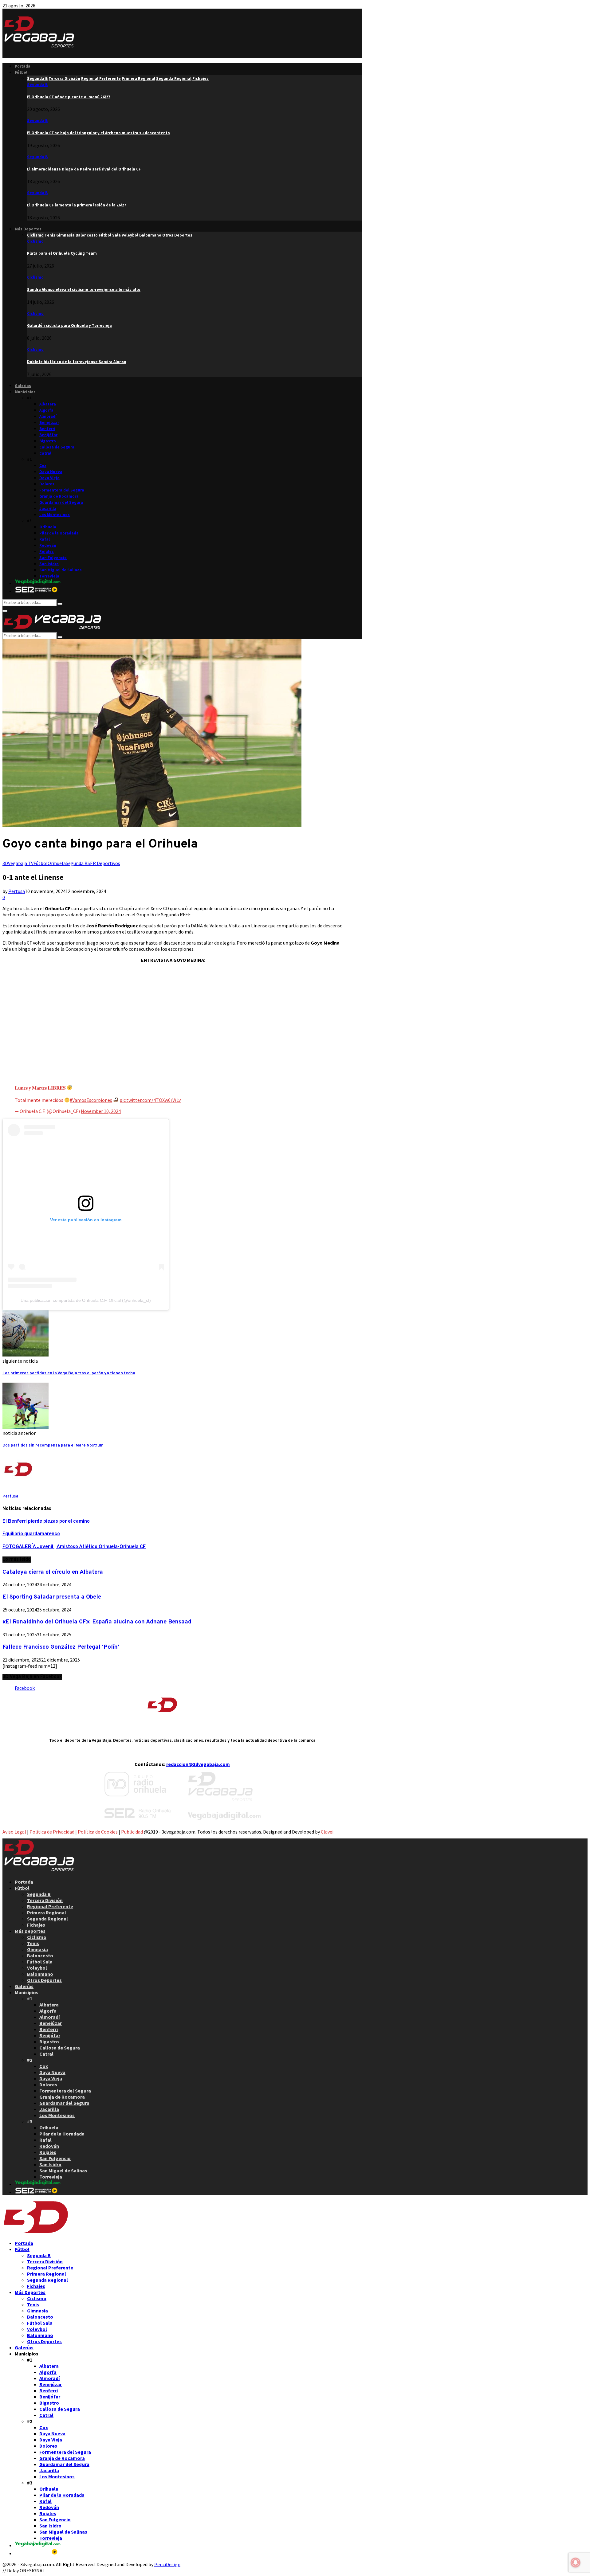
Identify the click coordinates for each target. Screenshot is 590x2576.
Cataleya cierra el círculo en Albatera (53, 1572)
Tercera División (45, 1900)
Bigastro (48, 441)
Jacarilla (48, 509)
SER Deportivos (104, 863)
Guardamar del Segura (61, 502)
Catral (45, 453)
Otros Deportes (44, 1980)
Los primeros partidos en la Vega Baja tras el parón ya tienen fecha (69, 1373)
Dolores (47, 484)
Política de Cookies (98, 1832)
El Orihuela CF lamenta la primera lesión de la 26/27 (77, 205)
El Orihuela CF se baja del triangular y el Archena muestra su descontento (98, 133)
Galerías (23, 386)
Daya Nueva (51, 472)
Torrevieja (49, 576)
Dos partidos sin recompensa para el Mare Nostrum (53, 1445)
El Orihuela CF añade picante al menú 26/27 (69, 97)
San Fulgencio (53, 558)
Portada (23, 66)
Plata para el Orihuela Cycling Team (62, 253)
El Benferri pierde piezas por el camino (46, 1521)
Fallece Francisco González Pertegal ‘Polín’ (61, 1647)
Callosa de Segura (57, 447)
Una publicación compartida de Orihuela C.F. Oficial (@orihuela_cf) (86, 1300)
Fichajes (36, 1925)
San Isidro (49, 564)
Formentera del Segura (62, 490)
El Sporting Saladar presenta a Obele (52, 1597)
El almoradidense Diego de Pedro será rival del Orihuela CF (84, 169)
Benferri (47, 429)
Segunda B (37, 85)
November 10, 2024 (101, 1111)
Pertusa (17, 891)
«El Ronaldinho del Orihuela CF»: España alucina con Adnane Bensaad (97, 1622)
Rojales (47, 552)
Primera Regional (47, 1912)
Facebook (25, 1688)
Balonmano (40, 1974)
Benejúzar (49, 423)
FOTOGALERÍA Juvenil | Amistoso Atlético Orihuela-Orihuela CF (74, 1547)
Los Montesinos (55, 515)
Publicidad (132, 1832)
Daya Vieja (49, 478)
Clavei (327, 1832)
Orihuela (48, 527)
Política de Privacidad (52, 1832)
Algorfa (46, 410)
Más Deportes (28, 229)
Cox (43, 466)
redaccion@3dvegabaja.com (198, 1764)
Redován (48, 545)
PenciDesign (167, 2564)
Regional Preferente (50, 1906)
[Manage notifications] (576, 2562)
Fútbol (21, 72)
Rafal (45, 539)
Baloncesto (40, 1955)
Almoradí (48, 416)
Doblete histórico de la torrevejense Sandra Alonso (77, 362)
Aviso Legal (14, 1832)
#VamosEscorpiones (91, 1100)
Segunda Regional (47, 1919)
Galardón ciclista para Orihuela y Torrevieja (69, 325)
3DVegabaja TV (18, 863)
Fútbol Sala (40, 1962)
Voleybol (37, 1968)
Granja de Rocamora (59, 496)
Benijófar (48, 435)
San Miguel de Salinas (61, 570)
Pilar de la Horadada (59, 533)
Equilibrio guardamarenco (31, 1534)
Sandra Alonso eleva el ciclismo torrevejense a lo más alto (84, 290)
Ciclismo (35, 241)
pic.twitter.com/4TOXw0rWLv (150, 1100)
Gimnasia (37, 1949)
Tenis (33, 1943)
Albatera (48, 404)
